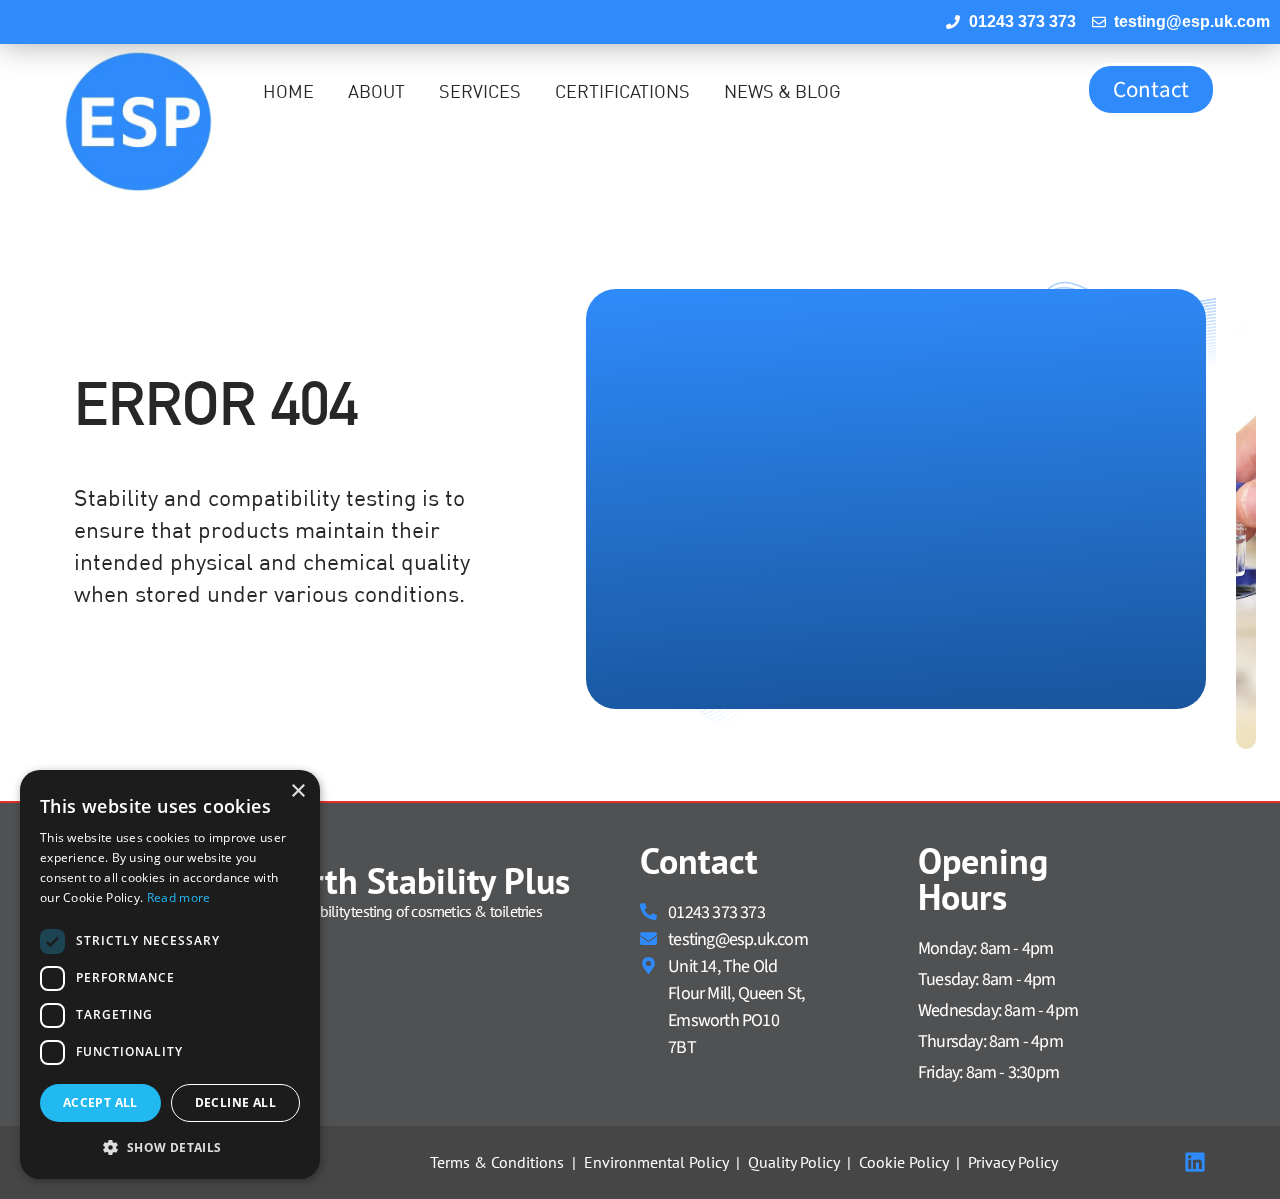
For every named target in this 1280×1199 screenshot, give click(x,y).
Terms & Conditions (497, 1162)
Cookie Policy (903, 1162)
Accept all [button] (100, 1102)
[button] (170, 1147)
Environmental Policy (656, 1162)
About (376, 92)
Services (480, 92)
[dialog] (170, 974)
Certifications (622, 92)
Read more (179, 897)
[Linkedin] (1195, 1162)
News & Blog (782, 92)
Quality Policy (793, 1162)
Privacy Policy (1013, 1162)
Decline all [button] (235, 1102)
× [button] (297, 791)
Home (288, 92)
